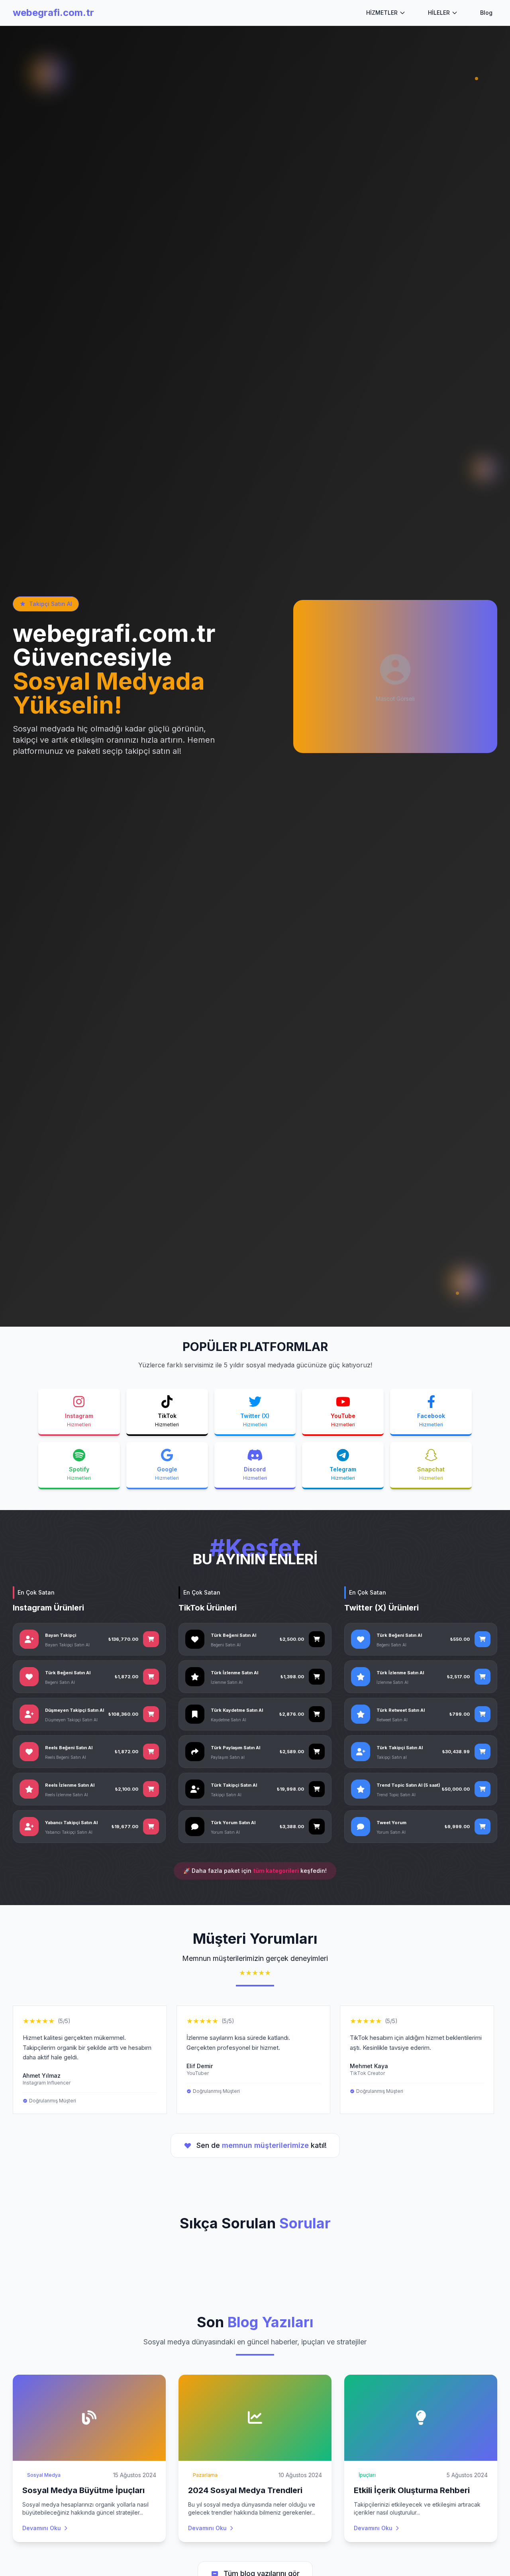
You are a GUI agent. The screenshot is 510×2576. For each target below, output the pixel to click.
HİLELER (439, 13)
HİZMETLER (382, 13)
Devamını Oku (42, 2528)
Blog (486, 13)
